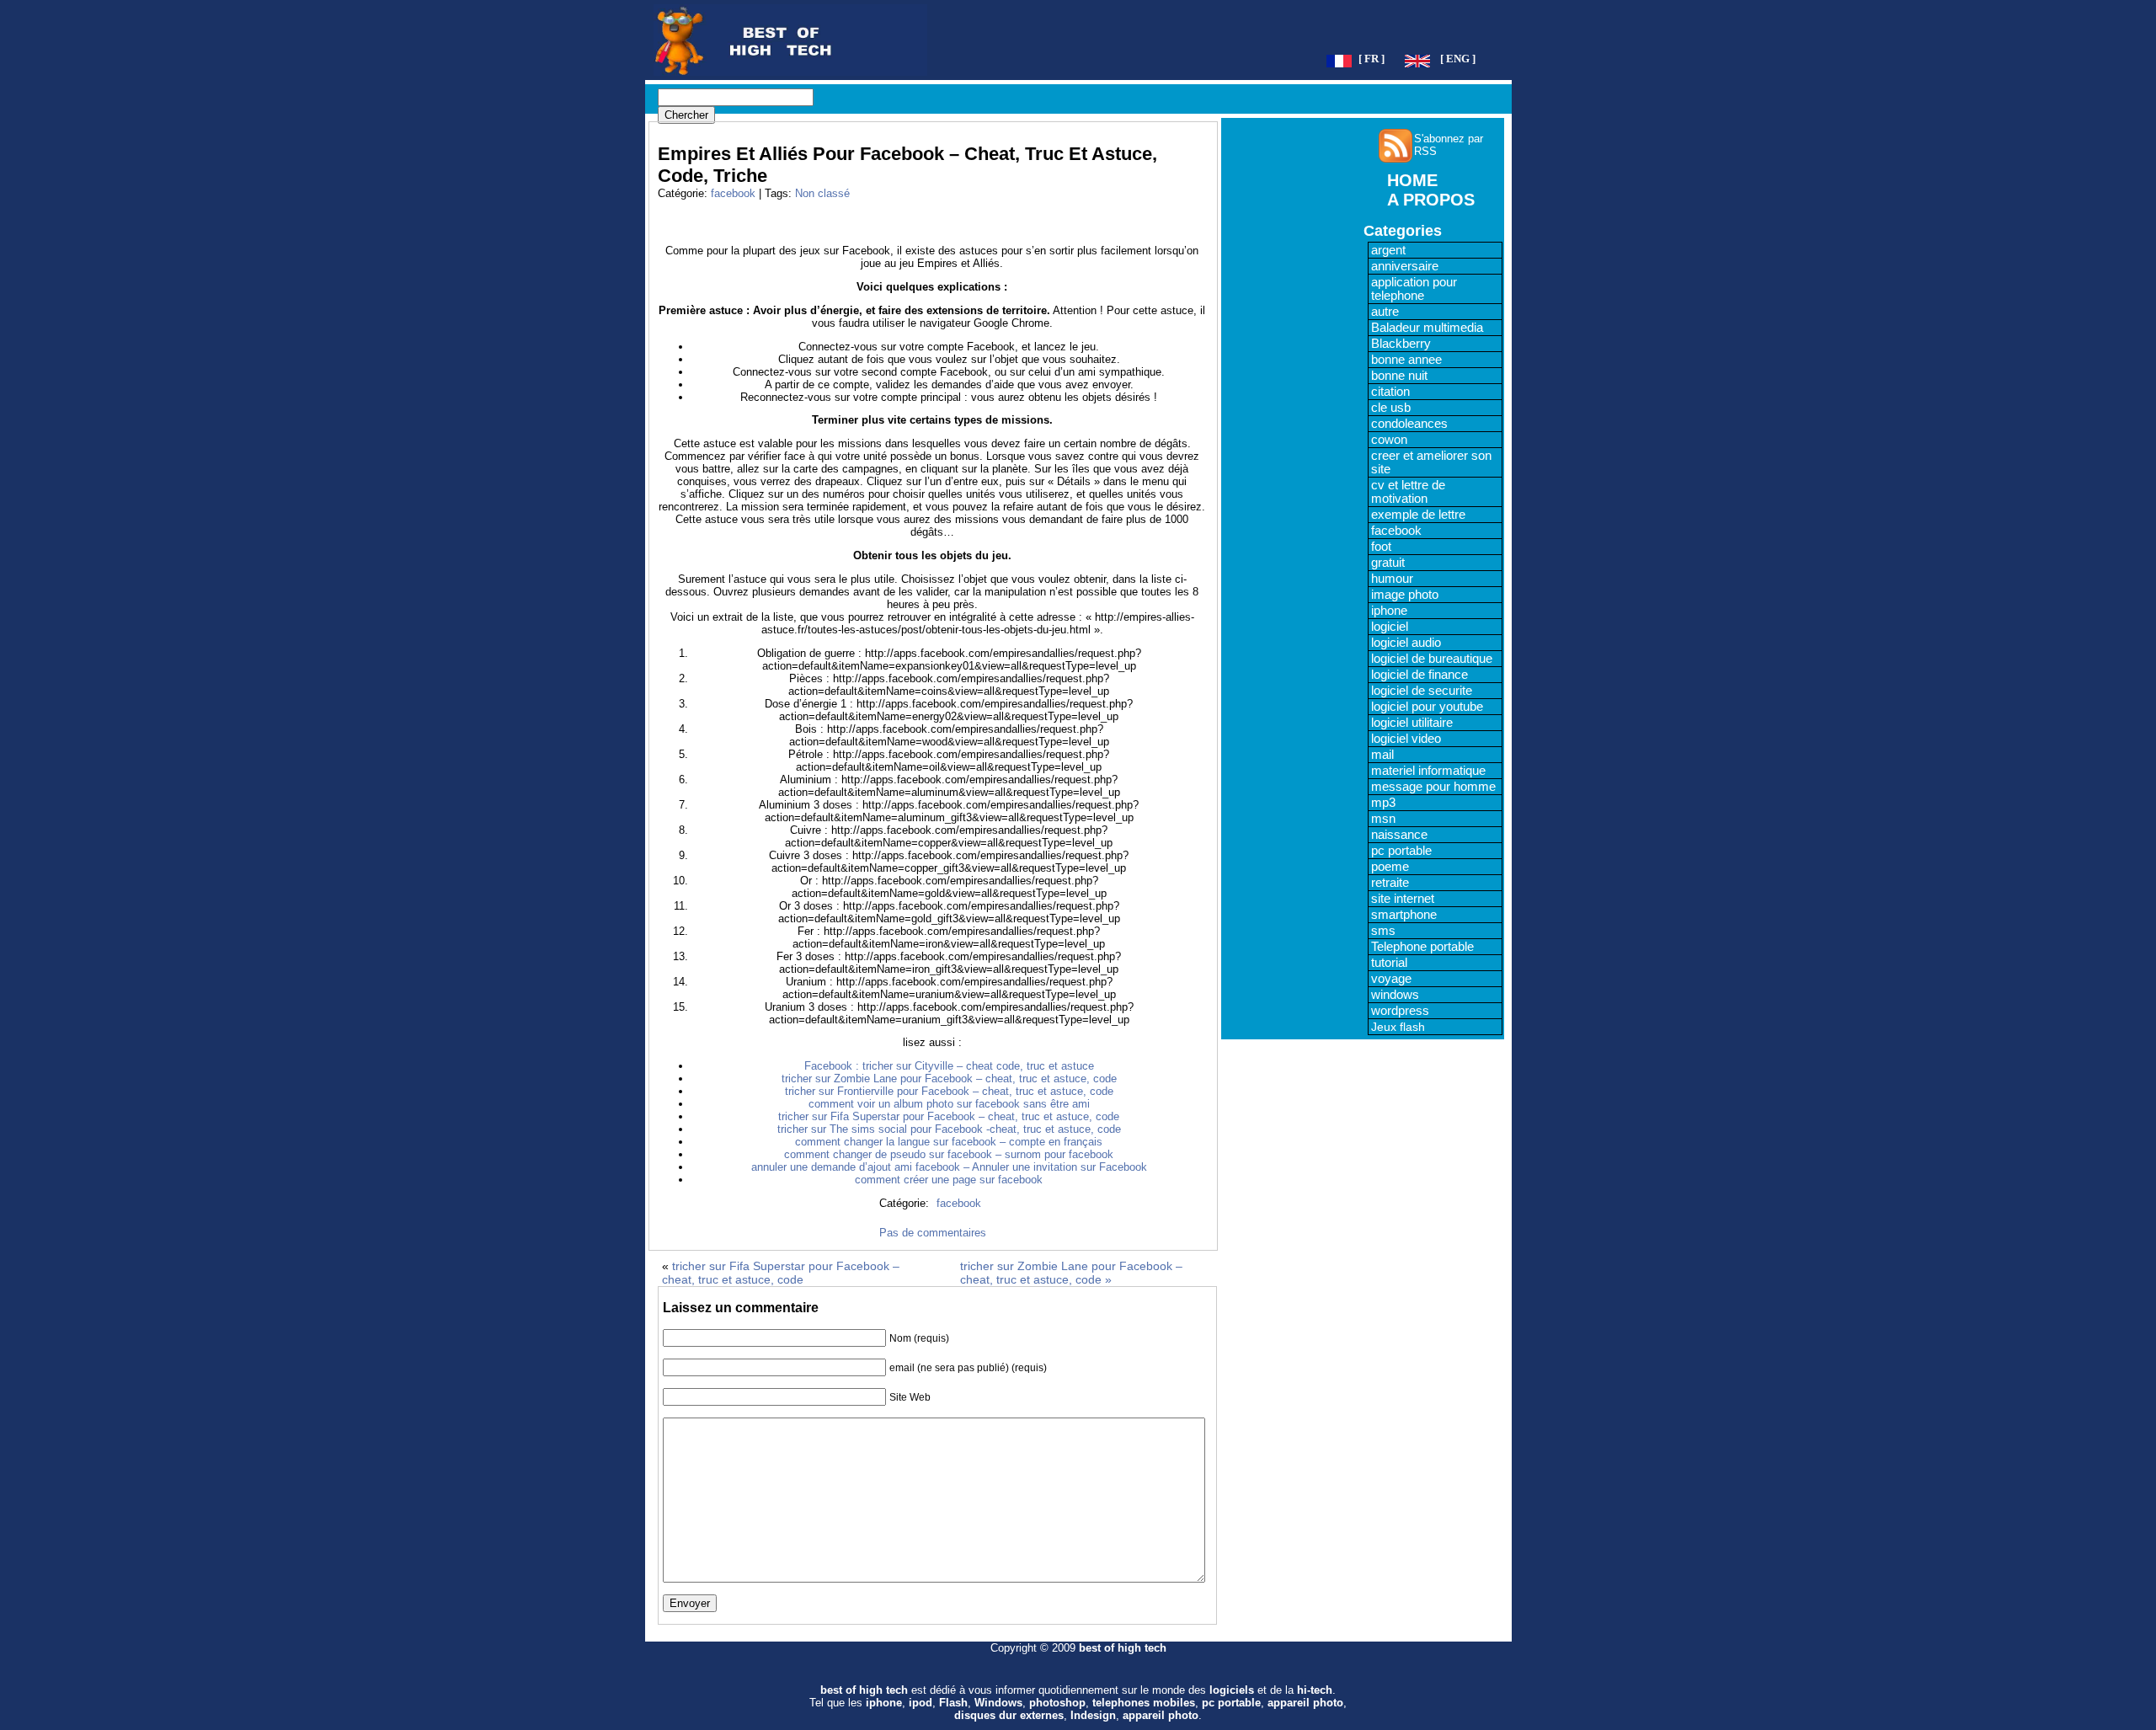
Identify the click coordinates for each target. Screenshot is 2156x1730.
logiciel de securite (1422, 691)
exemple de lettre (1418, 515)
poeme (1390, 867)
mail (1382, 755)
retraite (1390, 883)
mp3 (1383, 803)
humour (1392, 579)
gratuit (1388, 563)
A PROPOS (1431, 200)
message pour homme (1433, 787)
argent (1388, 250)
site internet (1403, 899)
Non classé (822, 193)
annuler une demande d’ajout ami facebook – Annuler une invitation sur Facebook (949, 1167)
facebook (733, 193)
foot (1381, 547)
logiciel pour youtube (1427, 707)
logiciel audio (1406, 643)
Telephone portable (1422, 947)
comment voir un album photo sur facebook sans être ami (949, 1104)
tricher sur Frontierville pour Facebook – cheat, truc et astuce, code (949, 1091)
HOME (1412, 180)
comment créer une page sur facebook (949, 1180)
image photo (1405, 595)
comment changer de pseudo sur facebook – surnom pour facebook (949, 1154)
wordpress (1400, 1011)
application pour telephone (1414, 289)
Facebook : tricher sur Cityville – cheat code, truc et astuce (949, 1066)
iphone (1389, 611)
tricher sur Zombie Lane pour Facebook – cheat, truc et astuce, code (949, 1079)
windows (1395, 995)
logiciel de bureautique (1432, 659)
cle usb (1391, 408)
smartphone (1404, 915)
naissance (1399, 835)
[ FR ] (1372, 59)
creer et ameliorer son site (1431, 462)
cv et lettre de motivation (1408, 492)
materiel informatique (1428, 771)
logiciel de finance (1420, 675)
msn (1383, 819)
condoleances (1409, 424)
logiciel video (1406, 739)
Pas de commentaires (933, 1233)
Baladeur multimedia (1427, 328)
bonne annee (1406, 360)
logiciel (1390, 627)
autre (1385, 312)
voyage (1391, 979)
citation (1390, 392)
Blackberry (1401, 344)
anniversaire (1405, 266)
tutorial (1389, 963)
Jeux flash (1398, 1027)
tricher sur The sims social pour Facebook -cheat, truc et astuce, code (949, 1129)
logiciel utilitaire (1412, 723)
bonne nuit (1399, 376)
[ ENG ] (1458, 59)
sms (1383, 931)
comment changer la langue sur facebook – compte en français (949, 1142)
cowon (1389, 440)
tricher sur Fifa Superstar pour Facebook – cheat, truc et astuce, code (949, 1116)
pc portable (1401, 851)
